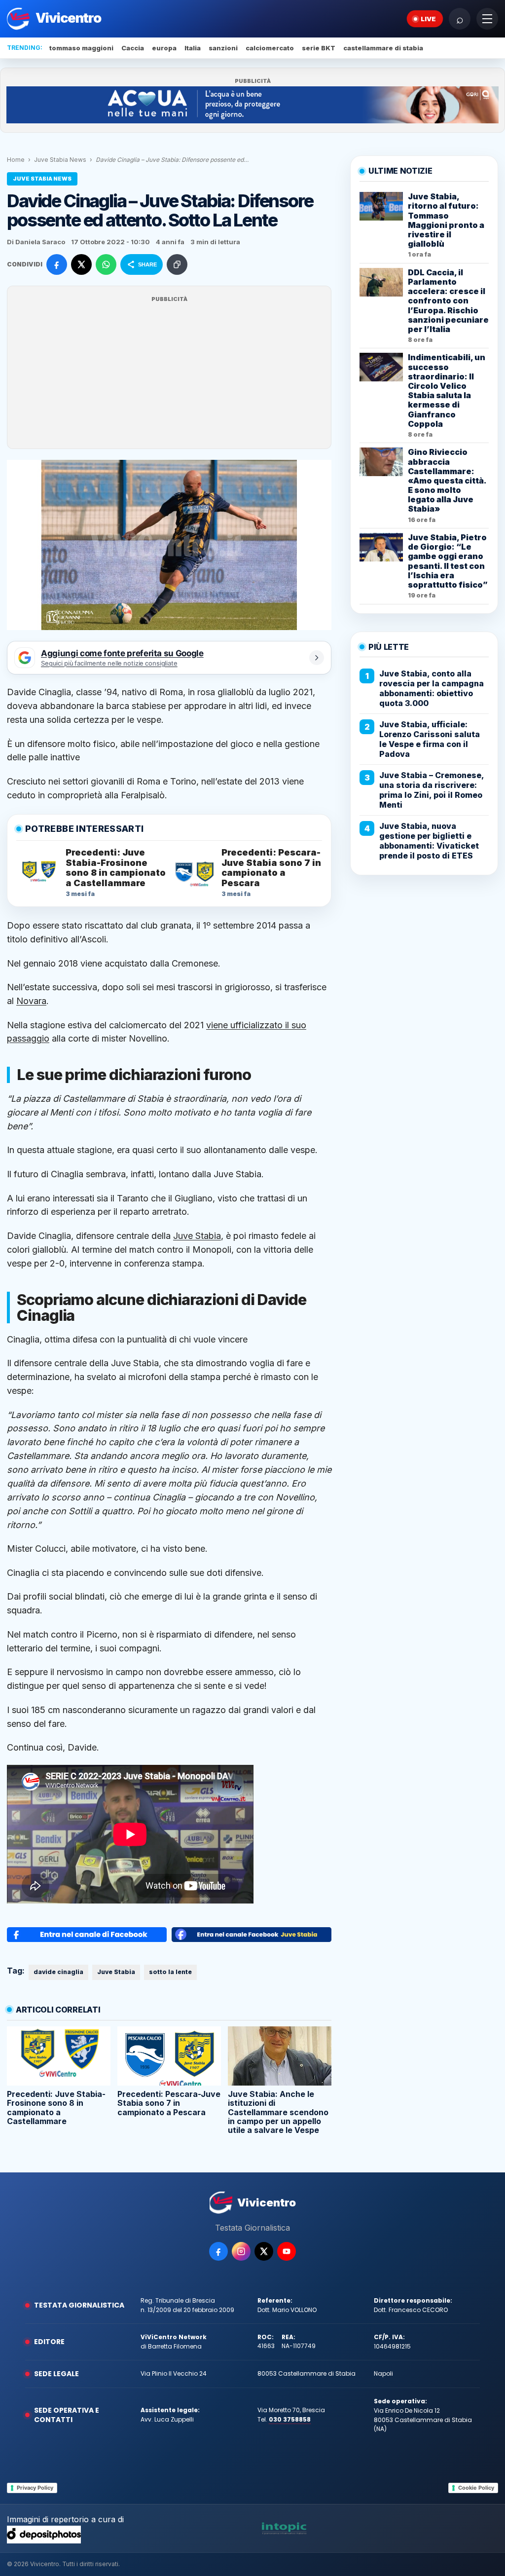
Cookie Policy (476, 2488)
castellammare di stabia (383, 48)
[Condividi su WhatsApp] (106, 264)
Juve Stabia (197, 1236)
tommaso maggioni (81, 48)
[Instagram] (241, 2251)
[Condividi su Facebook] (57, 264)
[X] (264, 2251)
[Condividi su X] (81, 264)
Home (16, 160)
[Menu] (487, 19)
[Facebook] (218, 2251)
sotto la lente (170, 1972)
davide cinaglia (58, 1972)
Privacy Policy (35, 2488)
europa (164, 48)
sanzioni (223, 48)
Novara (31, 1001)
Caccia (133, 48)
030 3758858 (290, 2419)
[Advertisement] (169, 373)
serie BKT (319, 48)
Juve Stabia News (60, 160)
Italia (193, 48)
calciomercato (270, 48)
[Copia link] (177, 264)
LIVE (428, 19)
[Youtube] (287, 2251)
